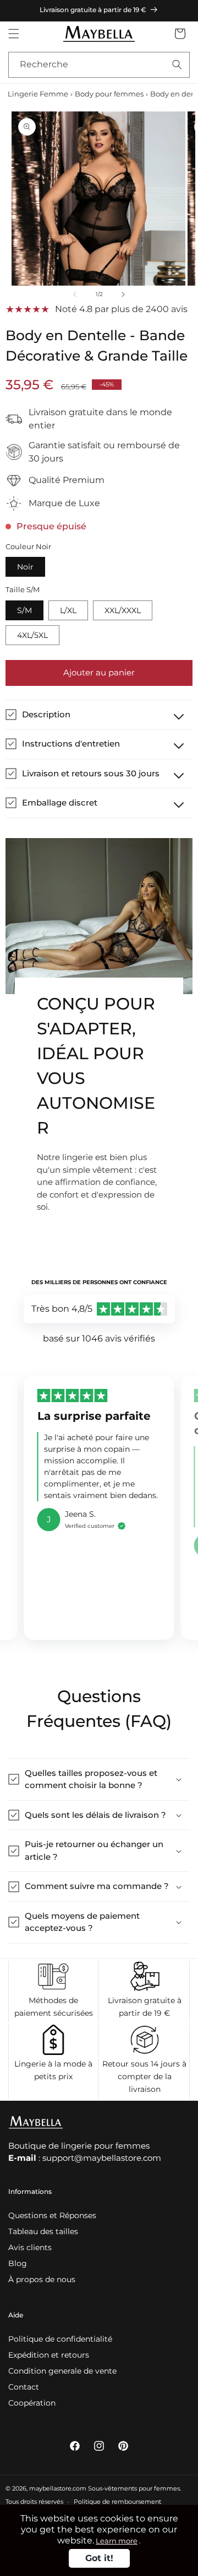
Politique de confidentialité (60, 2339)
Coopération (32, 2403)
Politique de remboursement (117, 2502)
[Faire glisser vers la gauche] (75, 294)
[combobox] (99, 65)
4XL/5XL (32, 635)
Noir (25, 567)
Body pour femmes (109, 94)
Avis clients (30, 2247)
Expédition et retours (49, 2355)
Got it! (99, 2558)
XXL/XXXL (123, 610)
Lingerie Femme (38, 94)
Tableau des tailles (43, 2231)
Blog (18, 2263)
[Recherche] (177, 65)
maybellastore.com (58, 2488)
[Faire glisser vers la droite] (123, 294)
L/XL (68, 610)
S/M (24, 610)
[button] (14, 34)
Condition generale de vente (62, 2371)
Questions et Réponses (52, 2215)
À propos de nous (42, 2279)
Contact (24, 2387)
